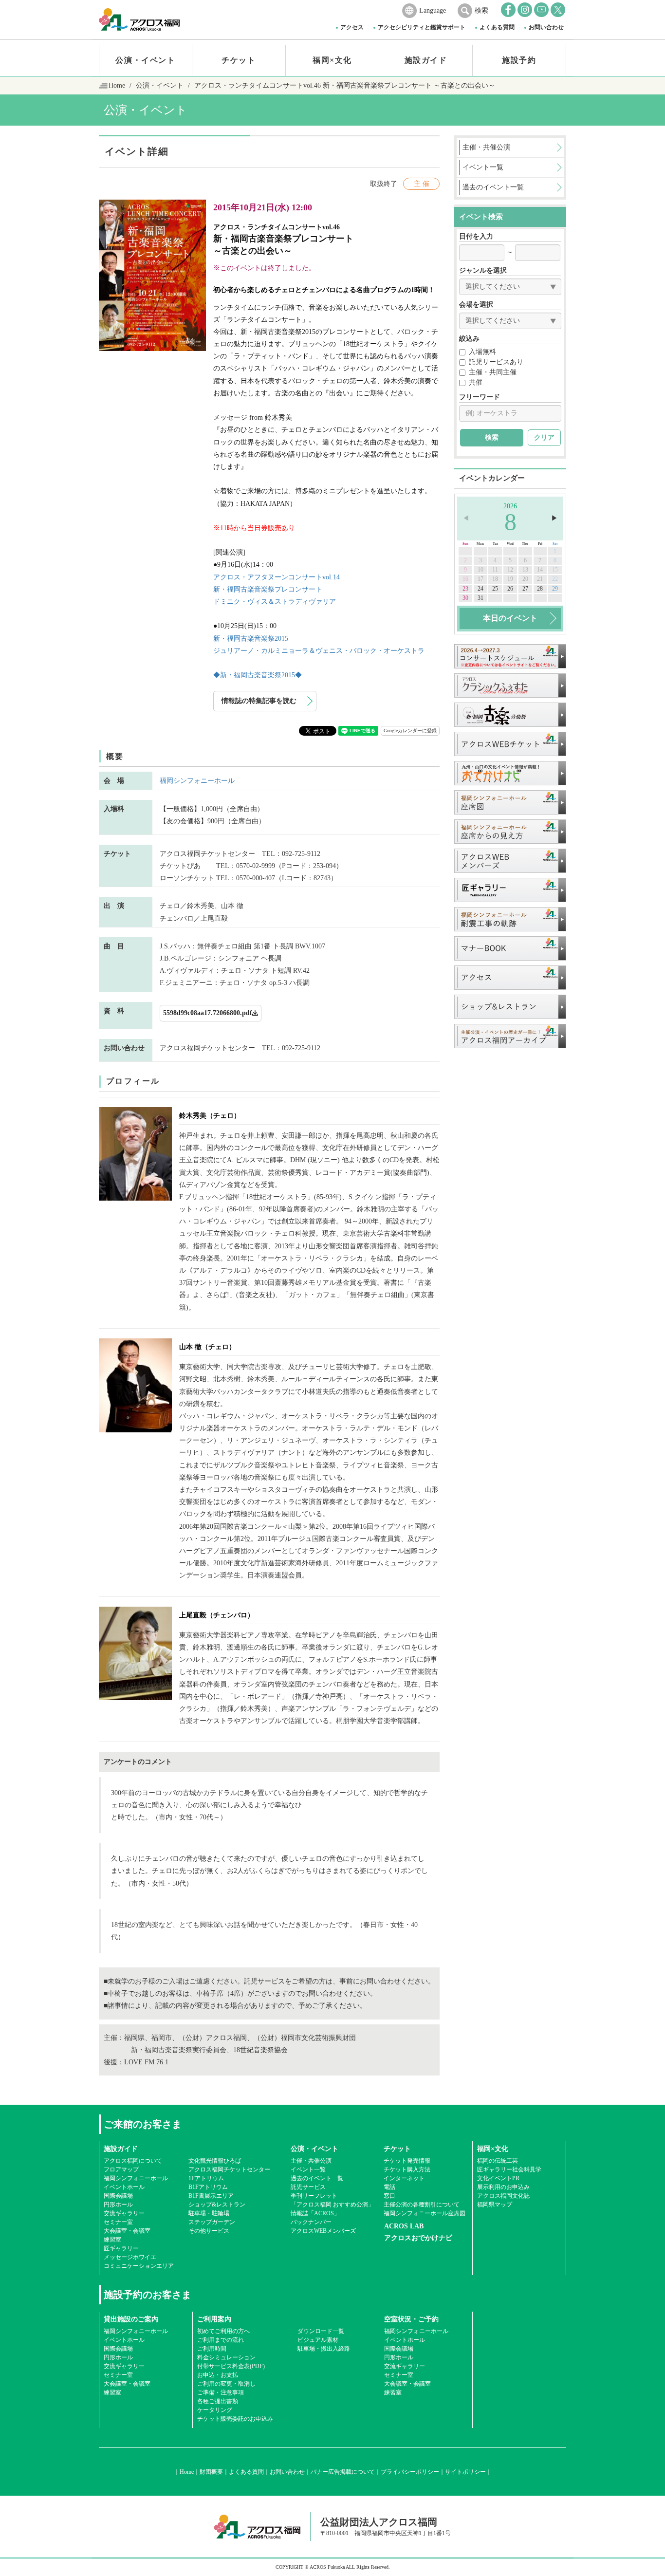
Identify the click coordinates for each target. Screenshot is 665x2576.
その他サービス (209, 2231)
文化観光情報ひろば (215, 2161)
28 (540, 589)
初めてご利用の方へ (223, 2331)
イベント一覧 (308, 2169)
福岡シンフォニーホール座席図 (425, 2213)
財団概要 (211, 2472)
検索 (481, 10)
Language (433, 10)
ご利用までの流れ (221, 2340)
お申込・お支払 (218, 2375)
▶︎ (554, 518)
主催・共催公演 (311, 2161)
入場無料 (482, 352)
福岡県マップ (495, 2205)
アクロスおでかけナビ (418, 2238)
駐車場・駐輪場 (209, 2213)
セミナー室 (118, 2222)
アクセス (352, 27)
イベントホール (124, 2187)
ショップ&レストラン (217, 2205)
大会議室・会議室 (127, 2231)
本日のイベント (510, 618)
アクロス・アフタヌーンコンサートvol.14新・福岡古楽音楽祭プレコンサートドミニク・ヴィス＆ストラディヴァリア (277, 589)
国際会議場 (118, 2196)
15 (555, 570)
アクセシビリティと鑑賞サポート (422, 27)
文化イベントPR (498, 2178)
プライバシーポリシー (410, 2472)
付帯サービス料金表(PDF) (231, 2366)
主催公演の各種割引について (422, 2205)
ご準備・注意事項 (221, 2392)
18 (495, 579)
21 (540, 579)
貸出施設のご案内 (131, 2319)
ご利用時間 (212, 2349)
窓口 (389, 2196)
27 (525, 589)
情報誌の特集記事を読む (259, 701)
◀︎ (466, 518)
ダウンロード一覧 (321, 2331)
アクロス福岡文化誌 (503, 2196)
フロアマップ (121, 2169)
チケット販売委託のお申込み (235, 2419)
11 (495, 570)
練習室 (112, 2240)
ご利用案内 (214, 2319)
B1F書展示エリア (211, 2196)
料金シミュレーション (226, 2357)
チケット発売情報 (407, 2161)
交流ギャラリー (124, 2213)
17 (480, 579)
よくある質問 (497, 27)
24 (480, 589)
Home (117, 85)
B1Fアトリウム (208, 2187)
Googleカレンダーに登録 (410, 731)
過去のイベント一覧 (317, 2178)
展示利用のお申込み (503, 2187)
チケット (239, 60)
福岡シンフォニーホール (197, 781)
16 (465, 579)
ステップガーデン (212, 2222)
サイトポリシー (465, 2472)
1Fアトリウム (206, 2178)
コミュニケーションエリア (139, 2266)
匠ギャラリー (121, 2248)
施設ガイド (426, 60)
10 (480, 570)
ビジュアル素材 (318, 2340)
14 (540, 570)
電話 (389, 2187)
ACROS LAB (404, 2226)
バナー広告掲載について (343, 2472)
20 (525, 579)
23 (465, 589)
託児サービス (308, 2187)
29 (555, 589)
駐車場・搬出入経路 (324, 2349)
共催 (476, 382)
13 (525, 570)
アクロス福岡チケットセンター (229, 2169)
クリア (544, 437)
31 (480, 598)
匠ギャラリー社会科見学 (509, 2169)
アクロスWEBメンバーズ (323, 2231)
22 (555, 579)
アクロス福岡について (133, 2161)
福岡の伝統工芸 (498, 2161)
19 (510, 579)
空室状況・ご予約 (411, 2319)
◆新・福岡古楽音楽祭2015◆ (258, 675)
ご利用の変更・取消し (226, 2384)
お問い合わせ (546, 27)
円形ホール (118, 2205)
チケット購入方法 (407, 2169)
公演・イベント (145, 60)
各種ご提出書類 (218, 2401)
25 (495, 589)
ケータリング (215, 2410)
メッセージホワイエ (130, 2257)
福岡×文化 (332, 60)
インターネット (404, 2178)
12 (510, 570)
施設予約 (519, 60)
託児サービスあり (496, 362)
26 (510, 589)
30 (465, 598)
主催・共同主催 (493, 372)
